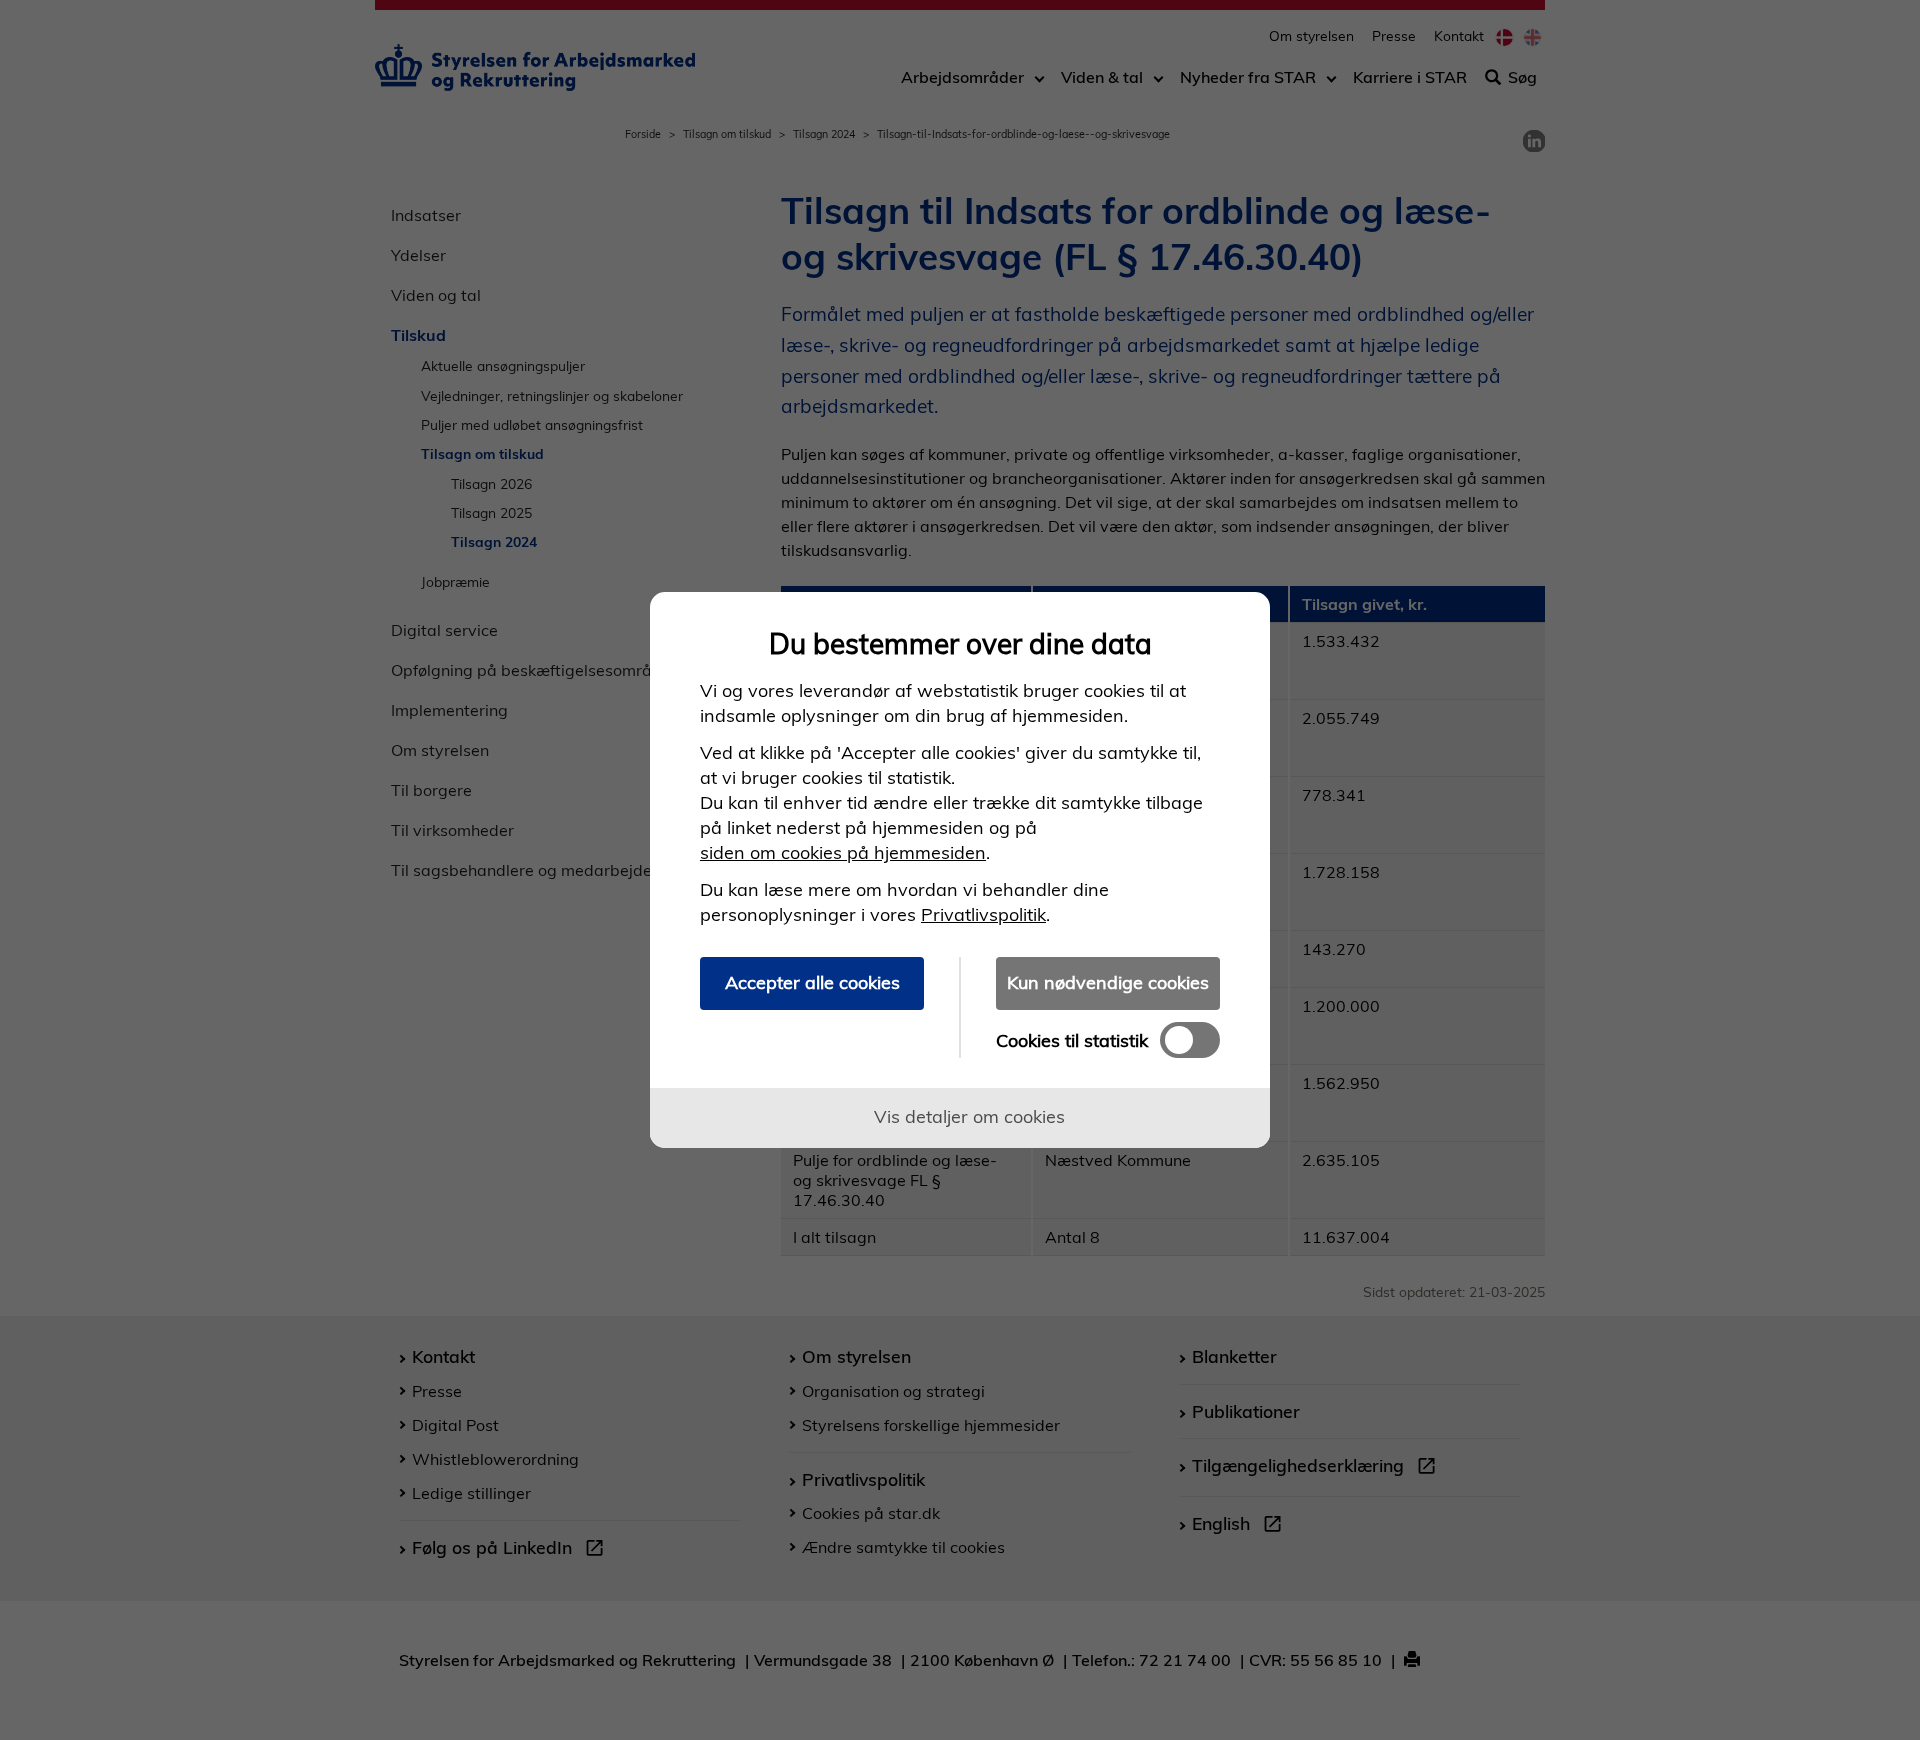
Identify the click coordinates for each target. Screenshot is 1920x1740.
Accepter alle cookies (812, 982)
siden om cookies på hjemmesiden (843, 852)
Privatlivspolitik (983, 914)
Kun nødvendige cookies (1108, 982)
